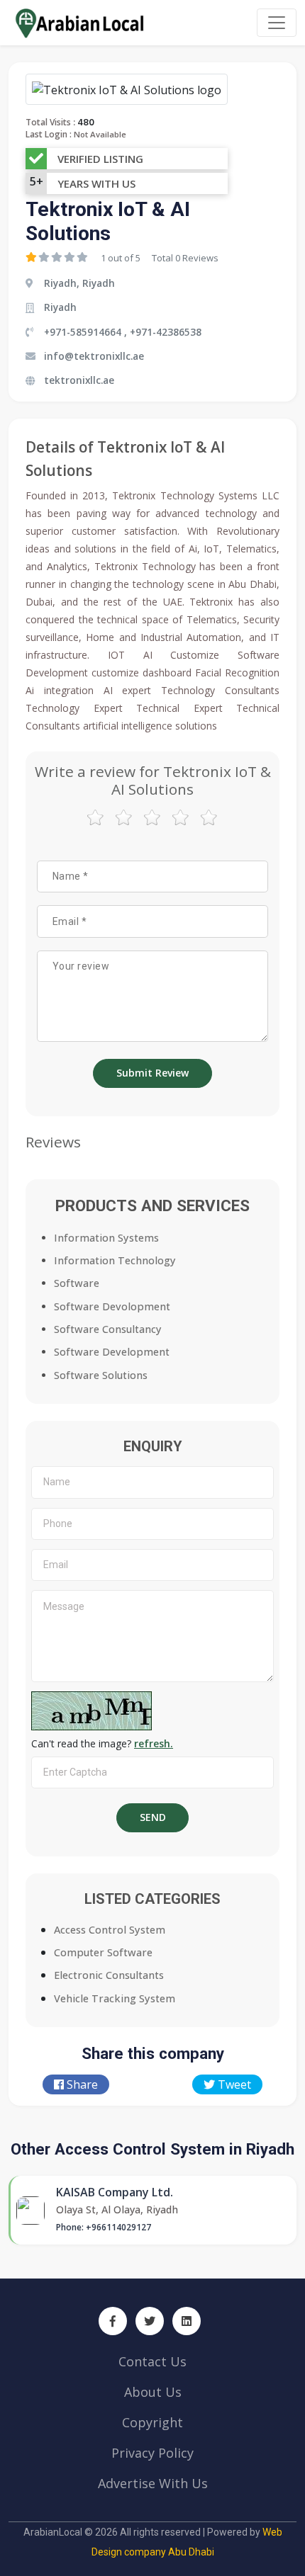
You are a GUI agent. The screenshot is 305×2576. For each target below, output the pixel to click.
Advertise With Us (153, 2483)
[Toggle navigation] (277, 23)
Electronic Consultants (109, 1975)
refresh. (154, 1743)
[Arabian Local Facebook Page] (113, 2321)
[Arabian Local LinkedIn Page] (187, 2321)
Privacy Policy (152, 2453)
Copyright (152, 2422)
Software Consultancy (108, 1329)
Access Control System (110, 1930)
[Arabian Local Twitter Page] (150, 2321)
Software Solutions (101, 1375)
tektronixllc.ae (79, 380)
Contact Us (152, 2361)
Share (81, 2084)
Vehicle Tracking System (115, 1998)
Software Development (112, 1352)
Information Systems (106, 1238)
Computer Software (103, 1952)
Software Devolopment (112, 1306)
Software (77, 1283)
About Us (153, 2392)
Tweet (233, 2084)
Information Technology (115, 1260)
